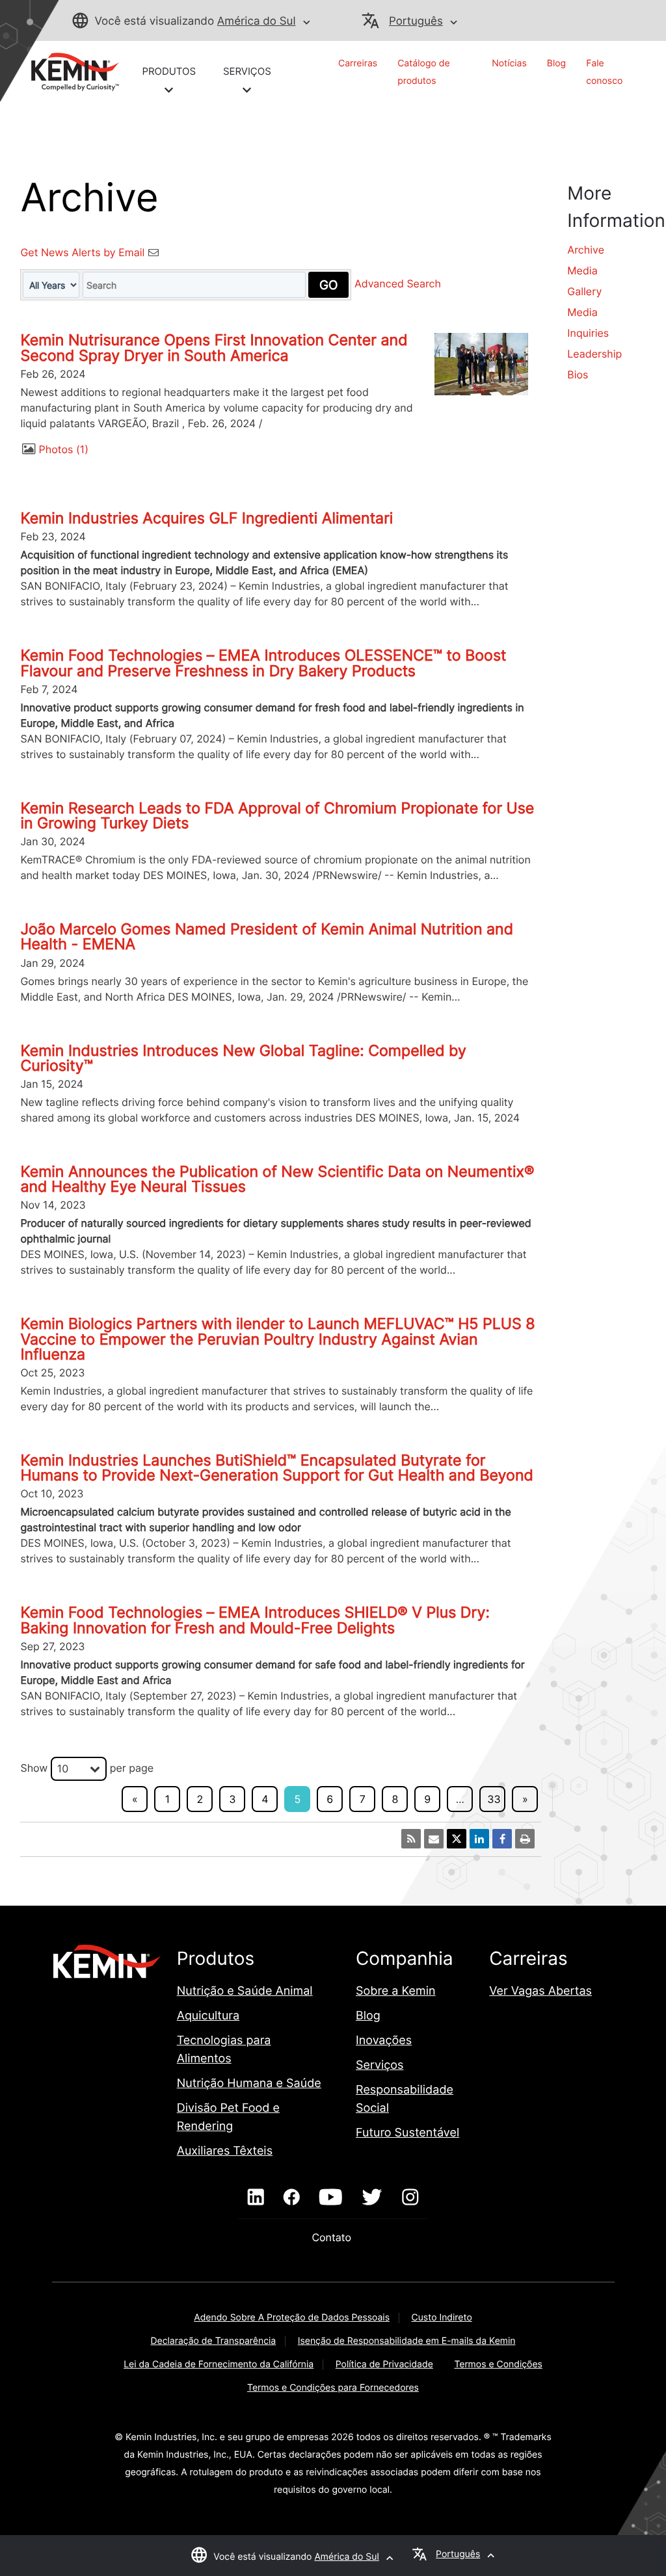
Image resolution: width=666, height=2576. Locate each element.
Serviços (380, 2065)
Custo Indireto (442, 2318)
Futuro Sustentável (407, 2133)
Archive (586, 250)
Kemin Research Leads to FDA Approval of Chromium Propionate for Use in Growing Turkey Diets (277, 816)
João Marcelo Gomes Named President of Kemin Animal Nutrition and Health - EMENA (267, 937)
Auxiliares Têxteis (225, 2151)
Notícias (509, 63)
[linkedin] (256, 2198)
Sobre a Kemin (396, 1991)
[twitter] (372, 2198)
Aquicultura (208, 2016)
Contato (333, 2237)
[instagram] (410, 2198)
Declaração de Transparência (214, 2341)
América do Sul (257, 21)
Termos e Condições (498, 2364)
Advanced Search (398, 284)
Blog (556, 63)
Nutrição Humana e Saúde (249, 2083)
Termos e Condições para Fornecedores (333, 2388)
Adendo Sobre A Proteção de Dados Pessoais (292, 2318)
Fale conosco (604, 72)
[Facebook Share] (502, 1839)
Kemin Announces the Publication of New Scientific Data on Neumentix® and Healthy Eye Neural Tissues (277, 1179)
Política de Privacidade (384, 2364)
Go (328, 285)
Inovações (384, 2041)
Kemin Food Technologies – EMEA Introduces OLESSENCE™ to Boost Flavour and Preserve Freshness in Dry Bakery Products (263, 663)
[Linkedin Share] (479, 1839)
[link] (70, 71)
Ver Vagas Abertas (540, 1991)
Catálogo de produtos (423, 72)
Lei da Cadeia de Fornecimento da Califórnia (219, 2364)
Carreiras (358, 63)
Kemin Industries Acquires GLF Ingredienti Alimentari (206, 518)
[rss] (411, 1839)
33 (494, 1799)
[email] (434, 1839)
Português (416, 21)
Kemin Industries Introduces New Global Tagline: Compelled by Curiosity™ (243, 1058)
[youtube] (331, 2198)
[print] (525, 1839)
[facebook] (292, 2198)
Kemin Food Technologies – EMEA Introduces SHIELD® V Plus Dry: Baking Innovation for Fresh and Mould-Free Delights (255, 1620)
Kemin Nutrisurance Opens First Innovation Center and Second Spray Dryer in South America (214, 348)
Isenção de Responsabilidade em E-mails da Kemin (407, 2341)
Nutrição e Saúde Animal (245, 1991)
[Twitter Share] (457, 1839)
